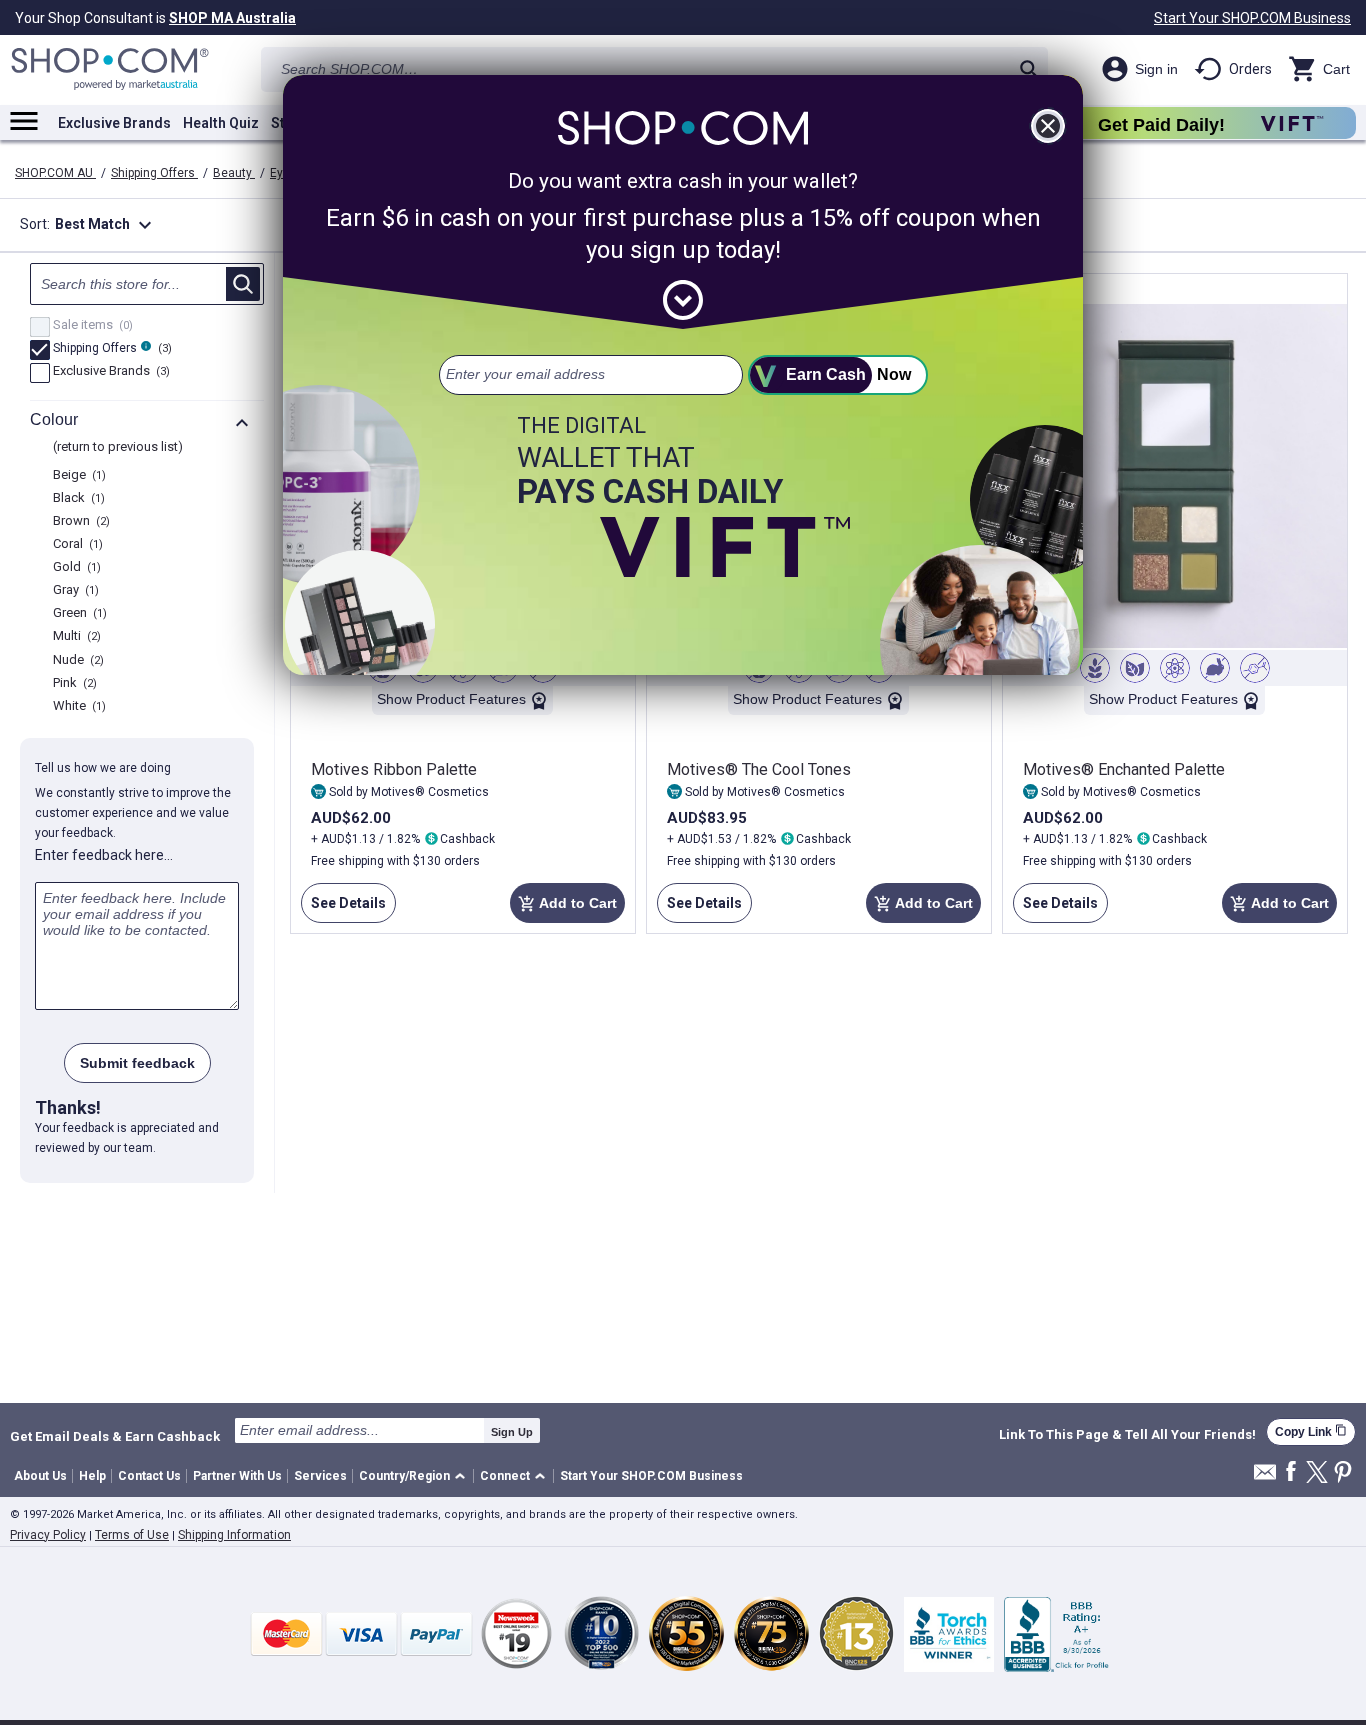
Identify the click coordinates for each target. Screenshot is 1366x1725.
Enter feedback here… (104, 855)
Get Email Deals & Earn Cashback (115, 1436)
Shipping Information (234, 1535)
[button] (415, 1476)
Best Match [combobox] (106, 225)
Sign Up (512, 1432)
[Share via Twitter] (1317, 1473)
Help (92, 1476)
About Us (40, 1476)
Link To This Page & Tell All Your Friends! (1127, 1435)
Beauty (234, 173)
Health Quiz (221, 123)
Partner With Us (237, 1476)
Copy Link (1311, 1431)
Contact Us (149, 1476)
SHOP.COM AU (55, 173)
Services (320, 1476)
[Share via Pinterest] (1343, 1473)
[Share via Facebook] (1291, 1472)
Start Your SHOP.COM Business (1252, 18)
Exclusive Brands (114, 123)
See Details (343, 909)
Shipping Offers (154, 173)
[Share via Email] (1265, 1477)
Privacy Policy (48, 1535)
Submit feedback (137, 1063)
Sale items (90, 326)
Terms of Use (132, 1535)
